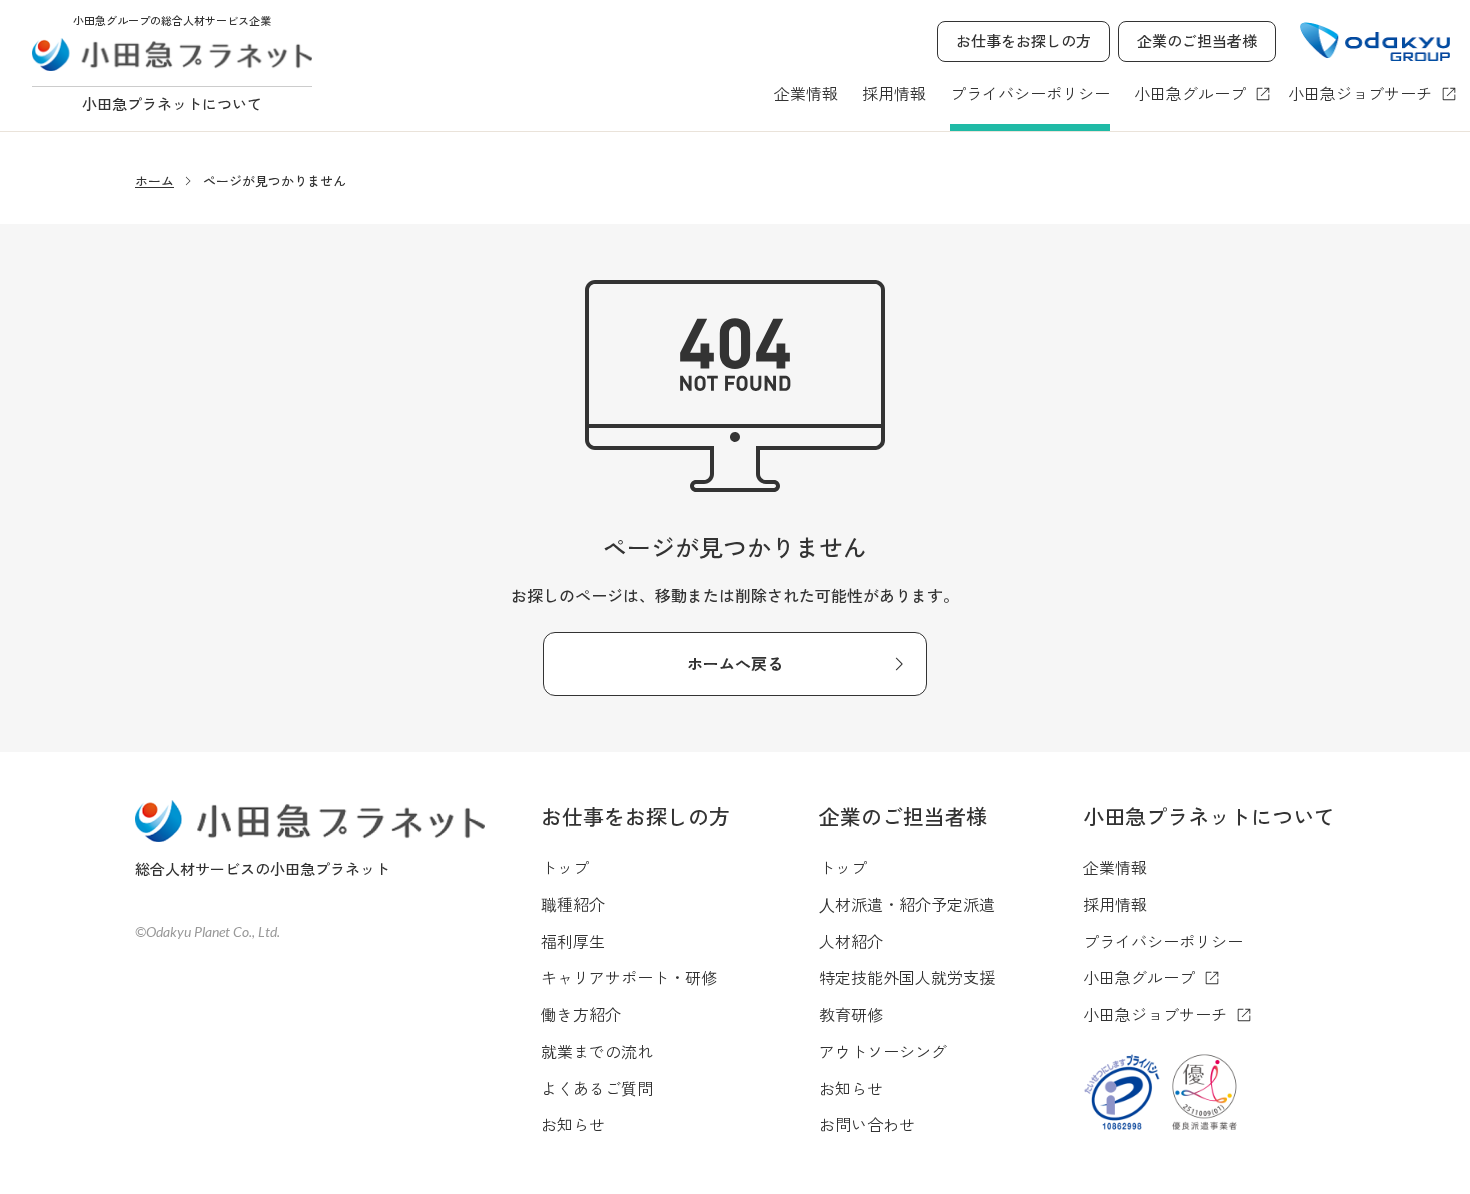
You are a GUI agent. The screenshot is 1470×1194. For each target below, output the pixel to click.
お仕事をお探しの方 (1023, 40)
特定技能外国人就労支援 (907, 977)
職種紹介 (573, 904)
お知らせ (573, 1124)
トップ (565, 867)
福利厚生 (573, 941)
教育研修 (851, 1014)
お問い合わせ (867, 1124)
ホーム (154, 180)
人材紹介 (851, 941)
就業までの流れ (597, 1051)
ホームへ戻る (735, 663)
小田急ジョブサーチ (1360, 93)
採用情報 (894, 93)
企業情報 (806, 93)
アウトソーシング (883, 1051)
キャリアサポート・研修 (629, 977)
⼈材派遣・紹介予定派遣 (907, 904)
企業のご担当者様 (1197, 40)
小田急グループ (1190, 93)
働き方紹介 (581, 1014)
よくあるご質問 (597, 1088)
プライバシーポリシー (1030, 93)
